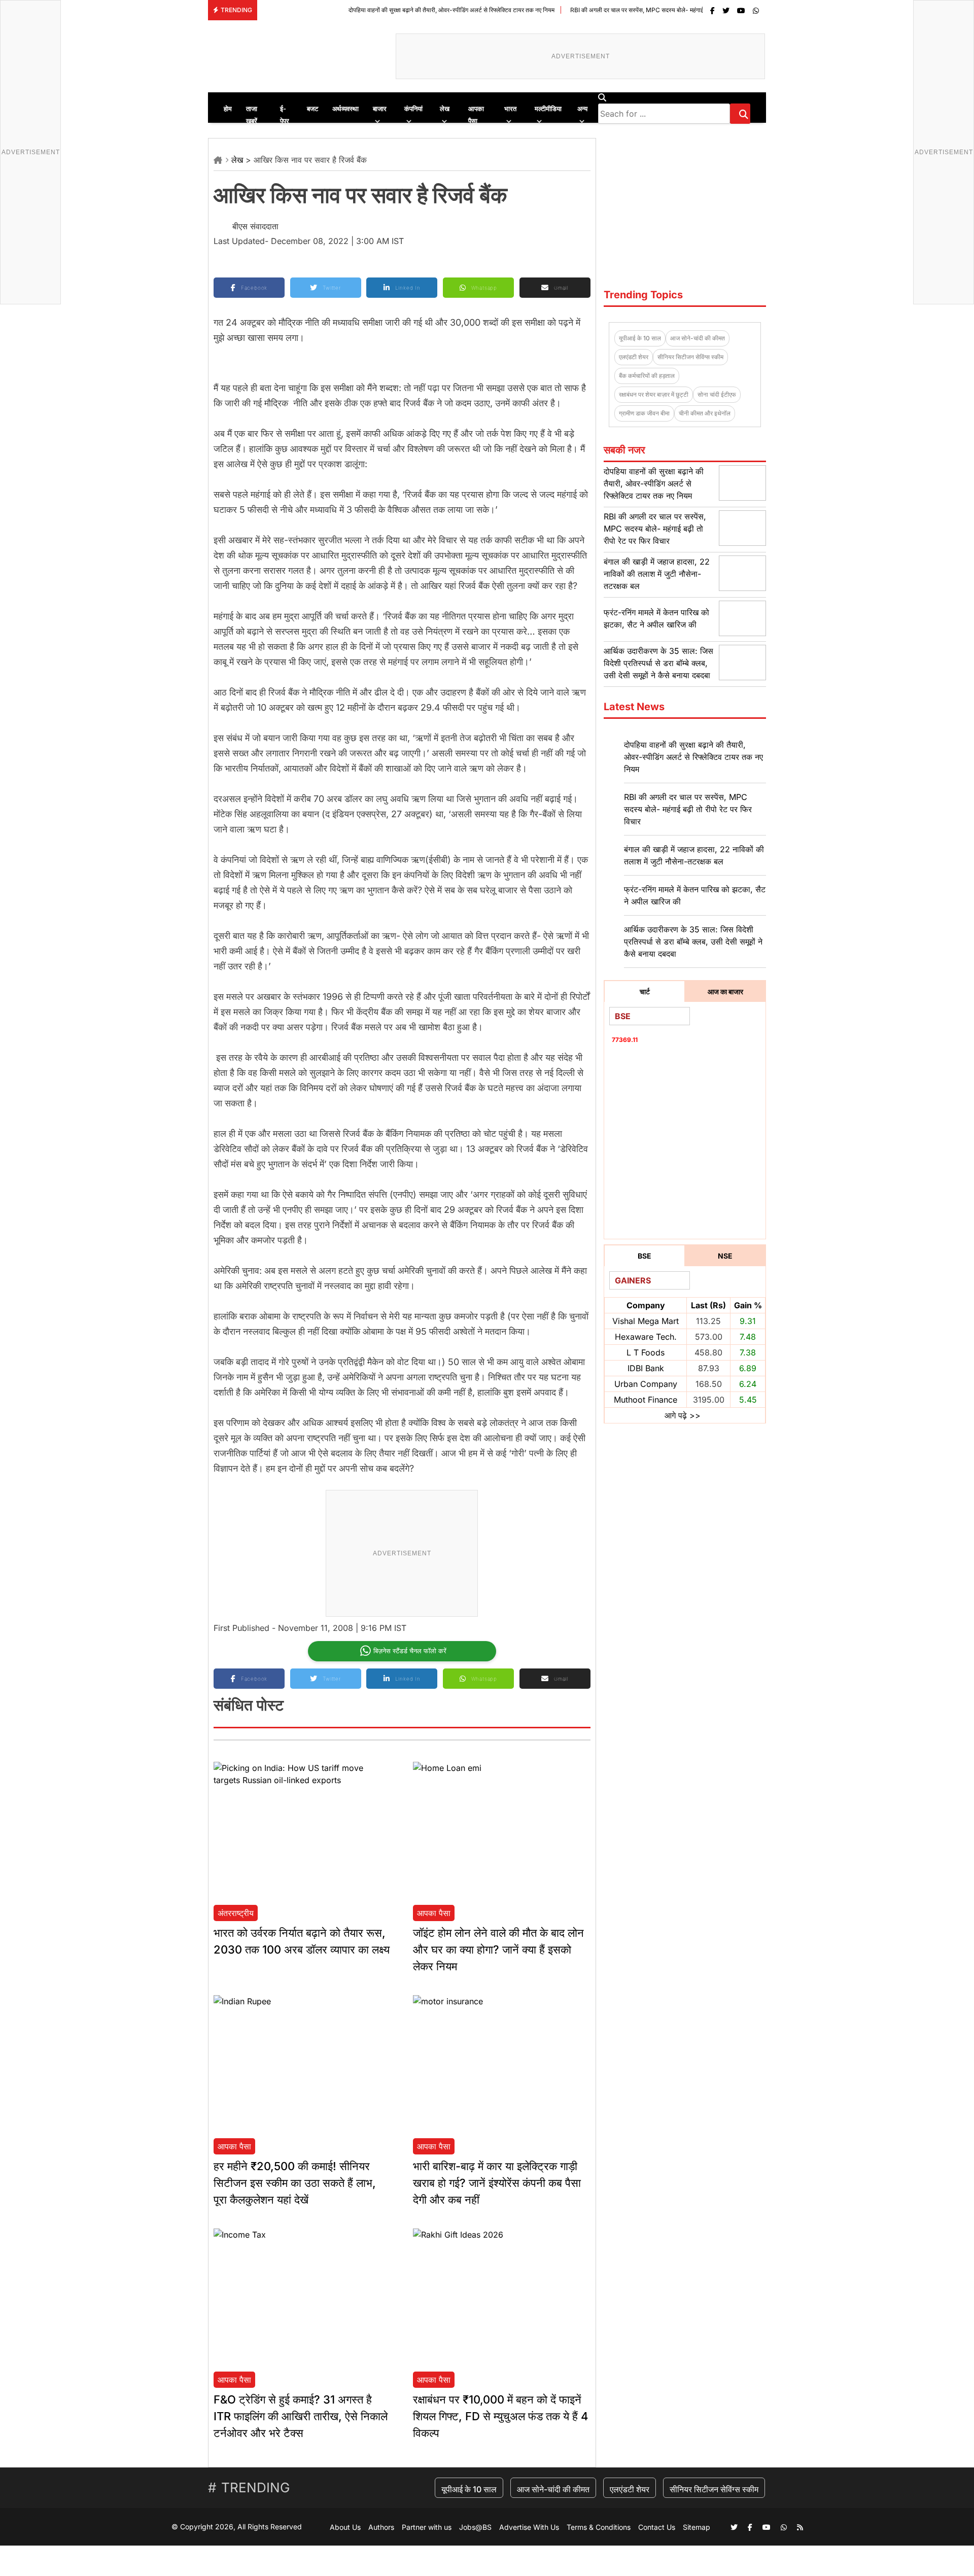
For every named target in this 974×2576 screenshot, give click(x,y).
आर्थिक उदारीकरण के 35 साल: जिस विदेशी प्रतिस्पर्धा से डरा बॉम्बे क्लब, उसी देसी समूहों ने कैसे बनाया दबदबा (658, 663)
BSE (645, 1256)
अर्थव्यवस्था (345, 109)
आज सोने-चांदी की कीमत (698, 338)
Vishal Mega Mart (646, 1321)
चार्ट (645, 991)
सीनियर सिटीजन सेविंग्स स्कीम (690, 357)
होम (228, 109)
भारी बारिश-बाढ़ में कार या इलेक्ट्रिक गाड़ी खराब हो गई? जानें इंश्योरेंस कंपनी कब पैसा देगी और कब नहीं (497, 2183)
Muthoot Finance (646, 1400)
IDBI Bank (646, 1368)
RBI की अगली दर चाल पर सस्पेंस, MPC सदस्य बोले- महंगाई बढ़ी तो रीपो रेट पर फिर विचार (599, 10)
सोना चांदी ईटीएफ (717, 394)
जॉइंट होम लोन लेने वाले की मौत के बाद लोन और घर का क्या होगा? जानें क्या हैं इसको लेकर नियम (498, 1950)
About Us (345, 2527)
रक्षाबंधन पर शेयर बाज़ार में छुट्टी (654, 394)
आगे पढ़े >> (683, 1415)
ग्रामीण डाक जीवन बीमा (644, 413)
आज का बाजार (725, 991)
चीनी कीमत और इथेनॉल (705, 413)
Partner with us (427, 2527)
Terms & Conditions (599, 2527)
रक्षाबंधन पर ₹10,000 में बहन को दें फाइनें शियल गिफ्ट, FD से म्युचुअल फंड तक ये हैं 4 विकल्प (500, 2416)
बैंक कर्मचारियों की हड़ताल (647, 376)
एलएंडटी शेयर (634, 357)
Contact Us (657, 2527)
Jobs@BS (475, 2527)
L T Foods (646, 1352)
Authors (381, 2527)
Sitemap (697, 2527)
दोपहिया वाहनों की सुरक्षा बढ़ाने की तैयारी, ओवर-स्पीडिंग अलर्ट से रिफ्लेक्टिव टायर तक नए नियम (381, 10)
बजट (312, 109)
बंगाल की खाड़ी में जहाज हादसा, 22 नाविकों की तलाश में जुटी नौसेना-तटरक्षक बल (657, 574)
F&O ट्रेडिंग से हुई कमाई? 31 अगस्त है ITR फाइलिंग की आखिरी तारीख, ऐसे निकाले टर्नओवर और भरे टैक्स (301, 2416)
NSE (725, 1256)
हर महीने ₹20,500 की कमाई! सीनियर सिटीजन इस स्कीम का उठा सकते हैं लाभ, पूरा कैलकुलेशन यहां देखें (295, 2183)
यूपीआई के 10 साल (640, 338)
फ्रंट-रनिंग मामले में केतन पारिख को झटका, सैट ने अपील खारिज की (695, 895)
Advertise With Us (529, 2527)
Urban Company (646, 1384)
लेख (237, 160)
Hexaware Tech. (646, 1337)
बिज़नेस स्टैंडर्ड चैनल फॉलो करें (410, 1651)
